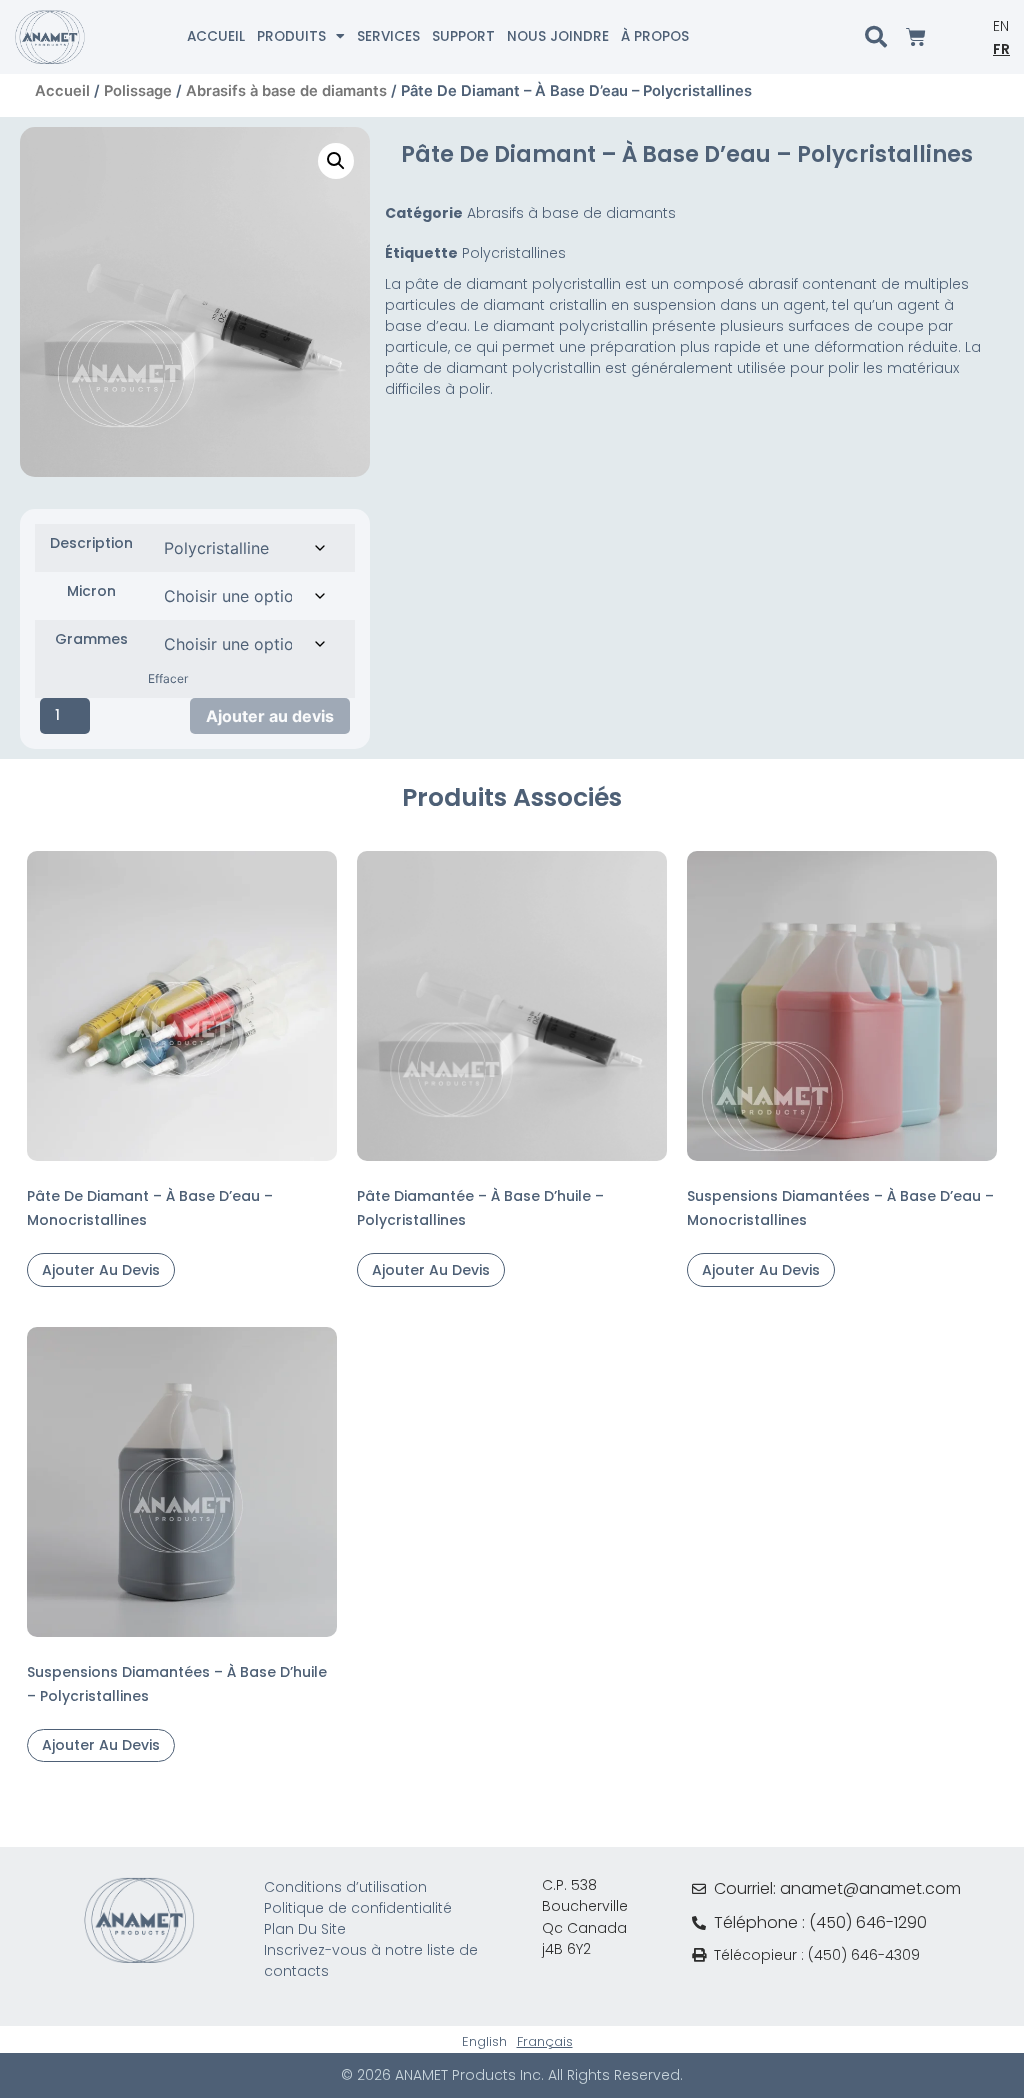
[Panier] (916, 37)
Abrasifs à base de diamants (286, 91)
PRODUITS (291, 36)
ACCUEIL (216, 36)
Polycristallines (514, 253)
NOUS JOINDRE (558, 36)
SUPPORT (463, 36)
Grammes (91, 639)
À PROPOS (655, 36)
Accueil (62, 91)
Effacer (168, 678)
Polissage (138, 91)
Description (91, 543)
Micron (91, 591)
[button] (336, 161)
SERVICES (388, 36)
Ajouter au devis (270, 716)
